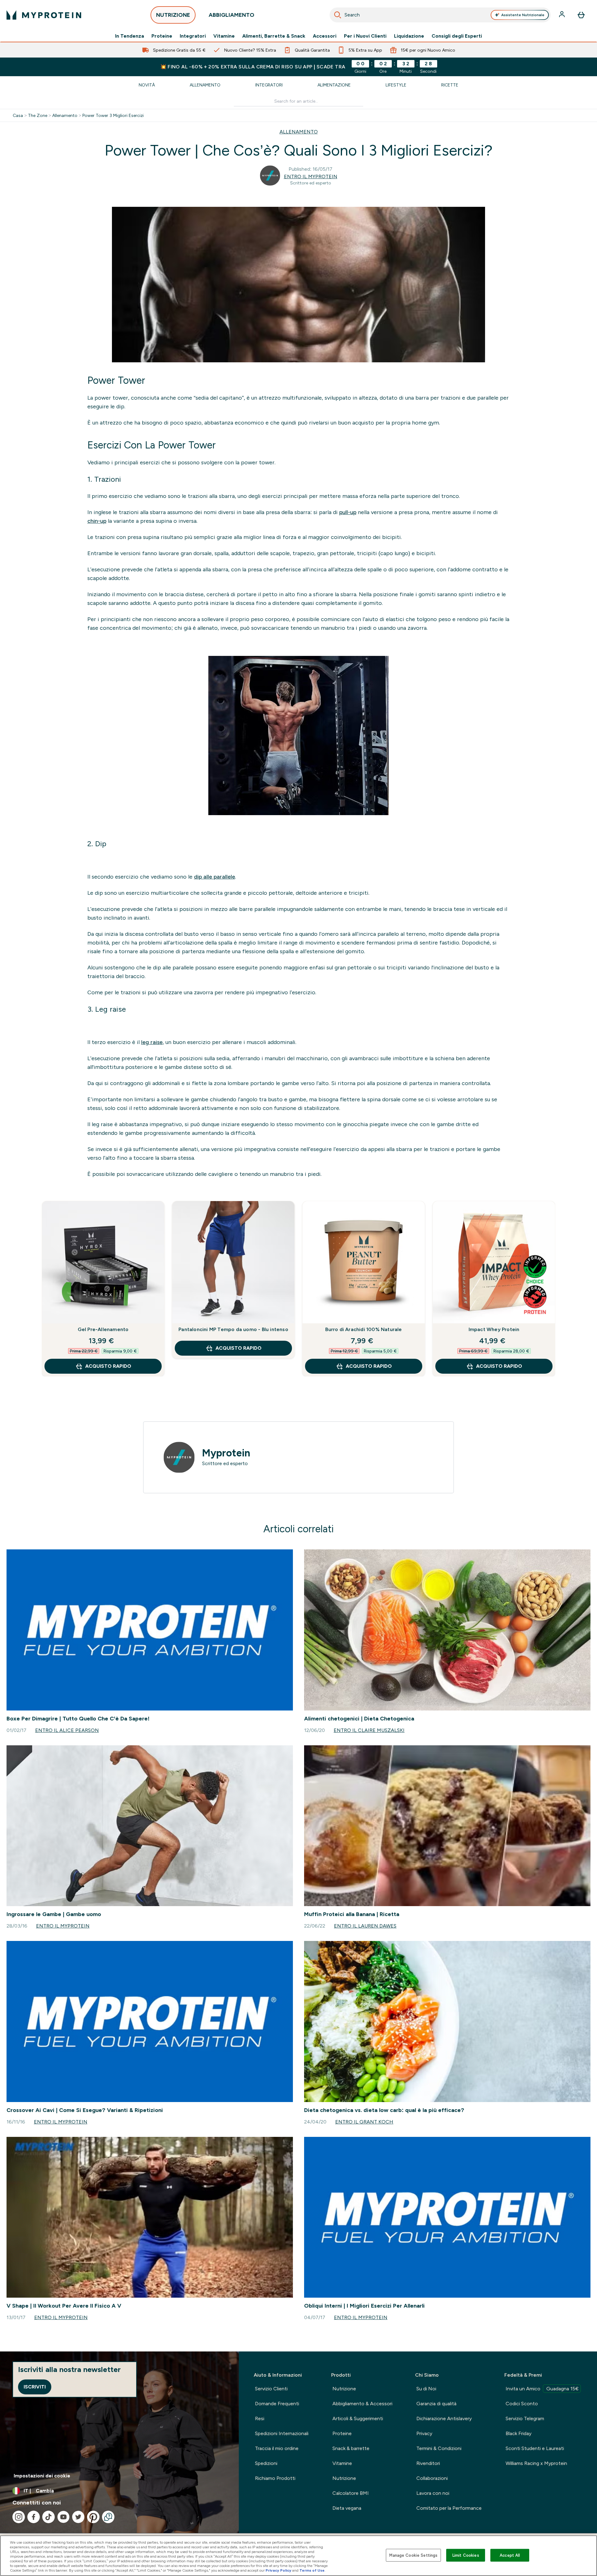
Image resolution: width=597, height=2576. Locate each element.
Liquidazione (409, 36)
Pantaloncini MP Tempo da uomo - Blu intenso (233, 1329)
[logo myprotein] (44, 15)
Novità (147, 85)
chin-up (97, 521)
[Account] (562, 15)
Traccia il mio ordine (277, 2448)
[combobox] (440, 15)
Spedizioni (266, 2463)
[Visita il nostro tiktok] (49, 2517)
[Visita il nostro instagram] (19, 2517)
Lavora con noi (433, 2493)
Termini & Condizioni (439, 2448)
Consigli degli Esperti (457, 36)
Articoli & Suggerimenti (358, 2418)
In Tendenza (130, 36)
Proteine (162, 36)
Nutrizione (344, 2389)
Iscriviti (35, 2387)
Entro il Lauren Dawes (365, 1926)
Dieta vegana (347, 2508)
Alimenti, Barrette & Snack (274, 36)
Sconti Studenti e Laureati (535, 2448)
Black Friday (518, 2433)
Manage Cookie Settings (413, 2555)
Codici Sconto (522, 2404)
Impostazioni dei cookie (42, 2476)
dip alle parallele (215, 877)
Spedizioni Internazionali (282, 2433)
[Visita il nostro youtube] (63, 2517)
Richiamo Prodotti (275, 2478)
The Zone (38, 115)
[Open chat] (108, 2517)
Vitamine (224, 36)
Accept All (510, 2555)
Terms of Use (312, 2570)
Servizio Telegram (525, 2418)
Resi (260, 2418)
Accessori (325, 36)
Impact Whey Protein (494, 1329)
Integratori (193, 36)
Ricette (450, 85)
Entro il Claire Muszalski (369, 1730)
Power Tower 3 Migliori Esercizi (113, 115)
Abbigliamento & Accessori (362, 2404)
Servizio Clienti (271, 2389)
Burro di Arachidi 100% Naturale (363, 1329)
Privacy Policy (278, 2570)
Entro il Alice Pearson (67, 1730)
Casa (18, 115)
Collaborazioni (432, 2478)
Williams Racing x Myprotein (536, 2463)
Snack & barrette (351, 2448)
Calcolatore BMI (351, 2493)
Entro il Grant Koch (364, 2122)
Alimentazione (334, 85)
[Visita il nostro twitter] (78, 2517)
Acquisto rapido (108, 1366)
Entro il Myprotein (311, 176)
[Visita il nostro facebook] (34, 2517)
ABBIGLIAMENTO (231, 15)
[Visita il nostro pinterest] (93, 2517)
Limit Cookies (466, 2555)
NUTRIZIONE (173, 15)
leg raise (152, 1042)
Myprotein (226, 1453)
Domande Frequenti (277, 2404)
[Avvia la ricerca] (338, 15)
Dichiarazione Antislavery (444, 2418)
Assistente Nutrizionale (523, 15)
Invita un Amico (542, 2389)
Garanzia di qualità (436, 2404)
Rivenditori (428, 2463)
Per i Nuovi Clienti (365, 36)
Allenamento (205, 85)
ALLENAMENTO (299, 132)
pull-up (348, 512)
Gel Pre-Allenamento (103, 1329)
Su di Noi (426, 2389)
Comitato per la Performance (449, 2508)
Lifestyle (396, 85)
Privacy (424, 2433)
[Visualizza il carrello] (581, 15)
